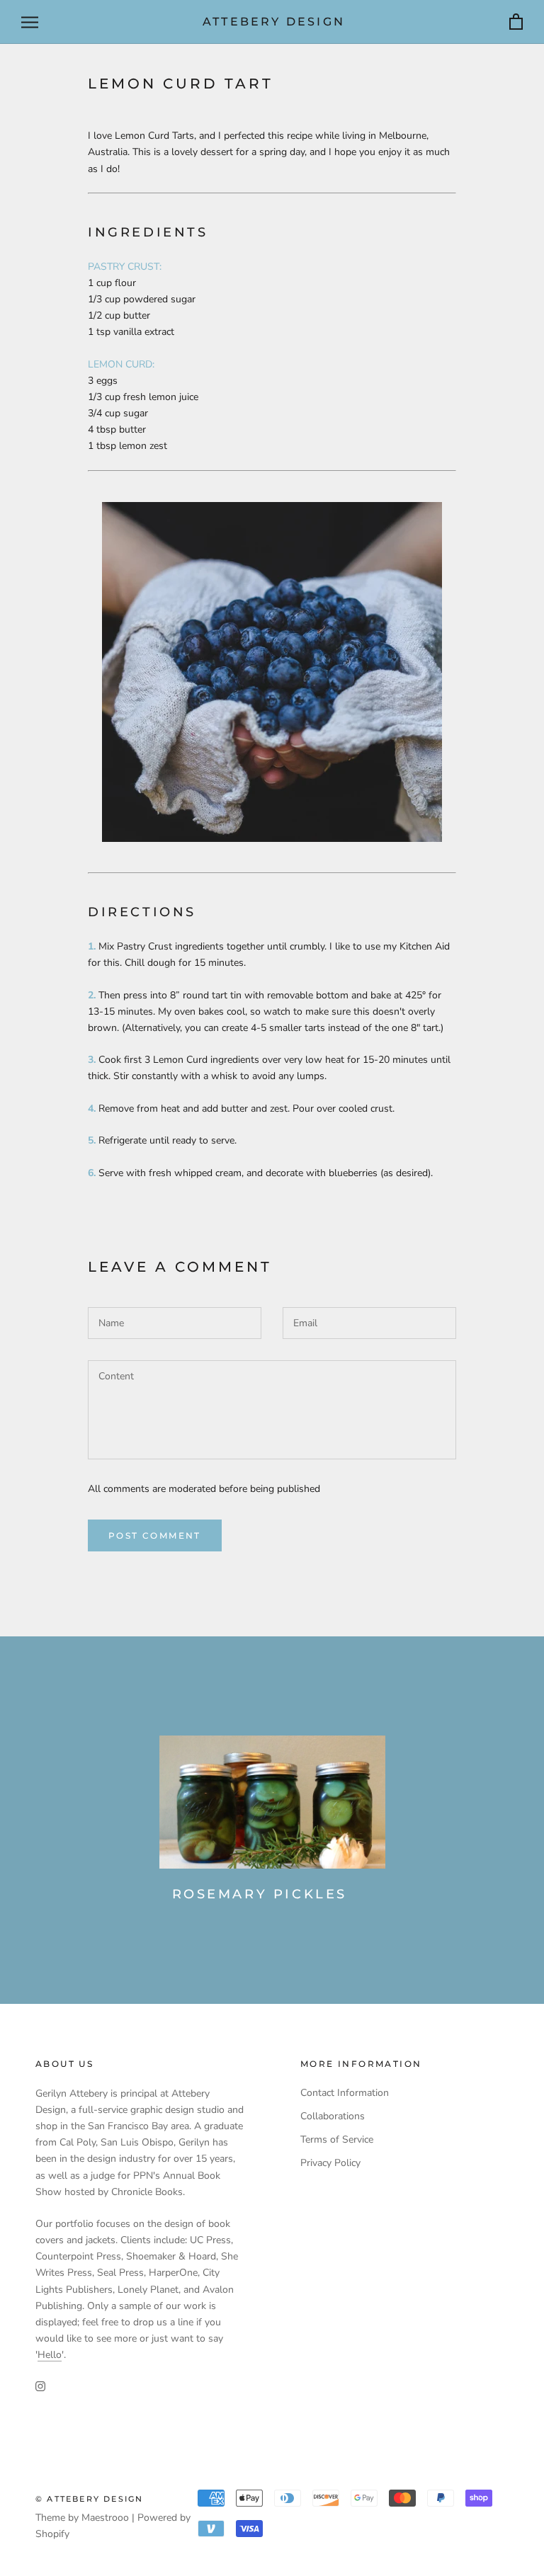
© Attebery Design (89, 2499)
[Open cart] (516, 22)
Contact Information (345, 2093)
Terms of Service (337, 2139)
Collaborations (333, 2116)
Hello (50, 2355)
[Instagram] (40, 2385)
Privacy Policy (330, 2163)
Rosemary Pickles (260, 1894)
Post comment (155, 1535)
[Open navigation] (30, 22)
